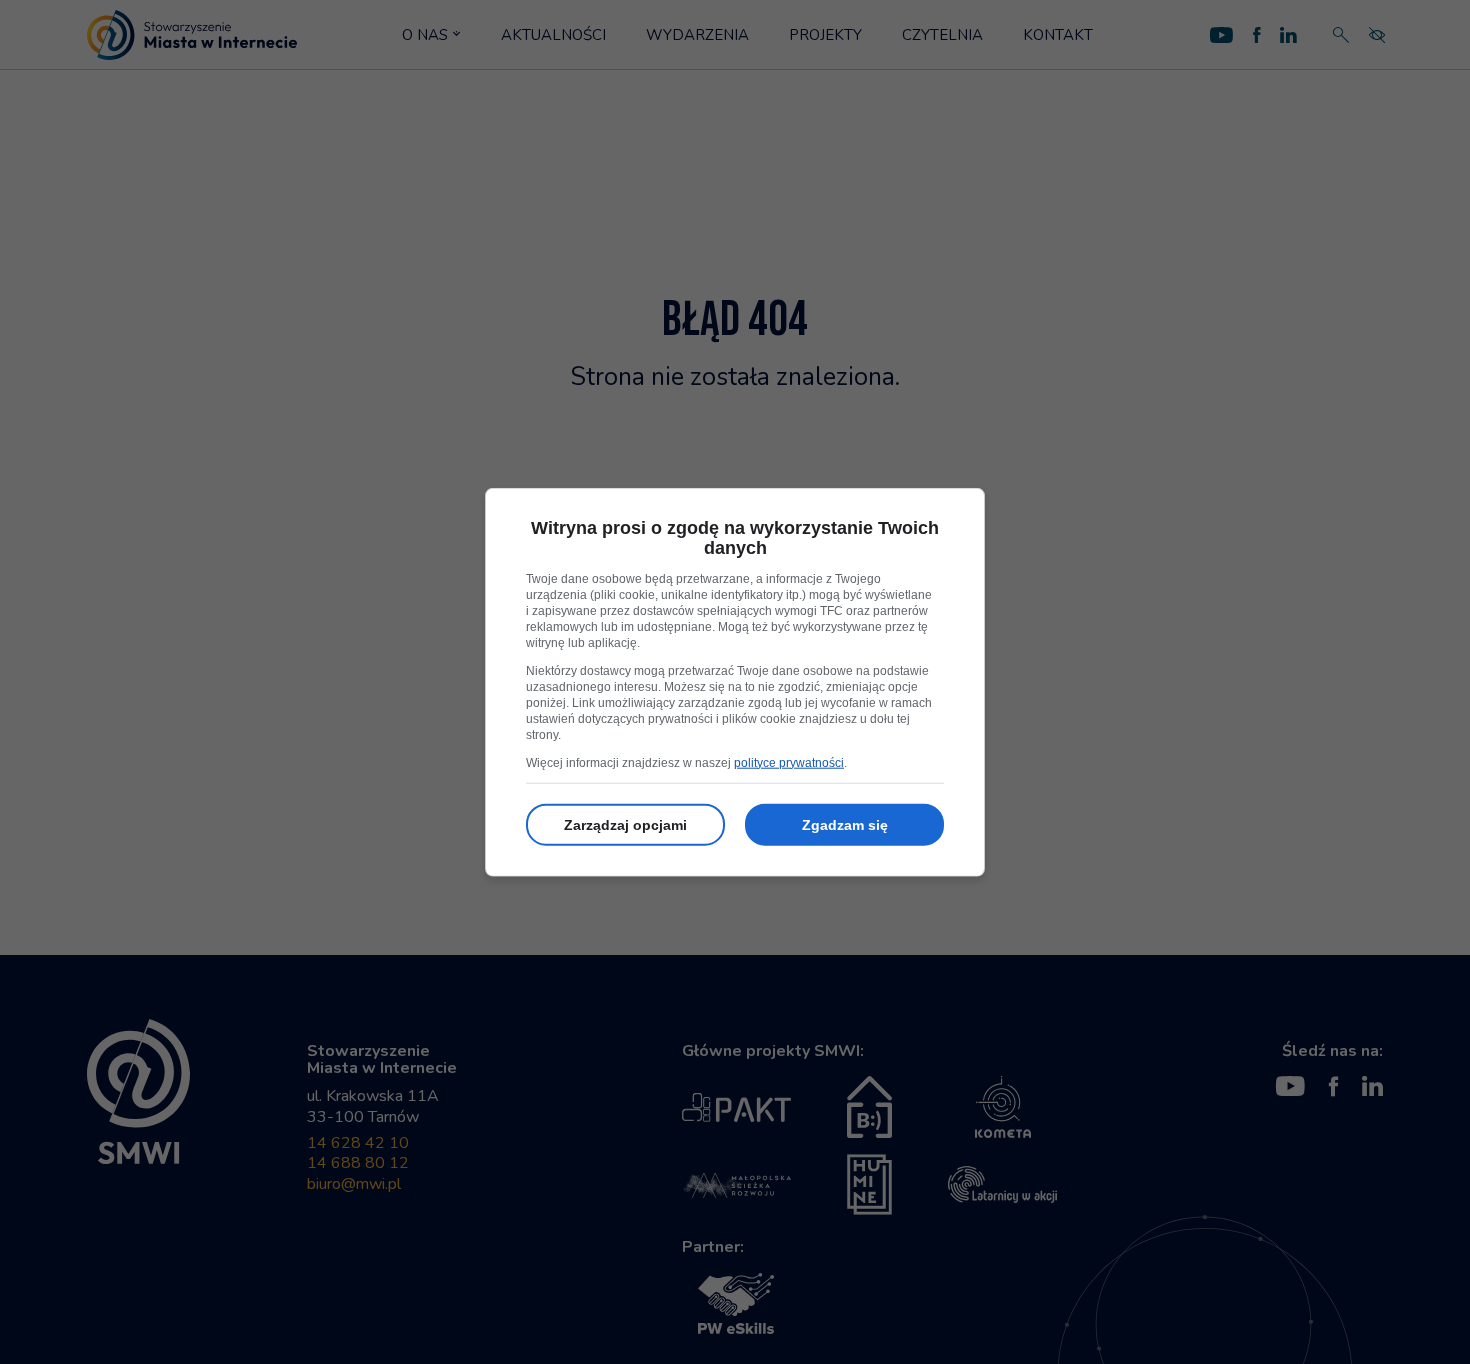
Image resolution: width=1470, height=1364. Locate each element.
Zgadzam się (845, 824)
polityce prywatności (789, 762)
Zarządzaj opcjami (625, 824)
